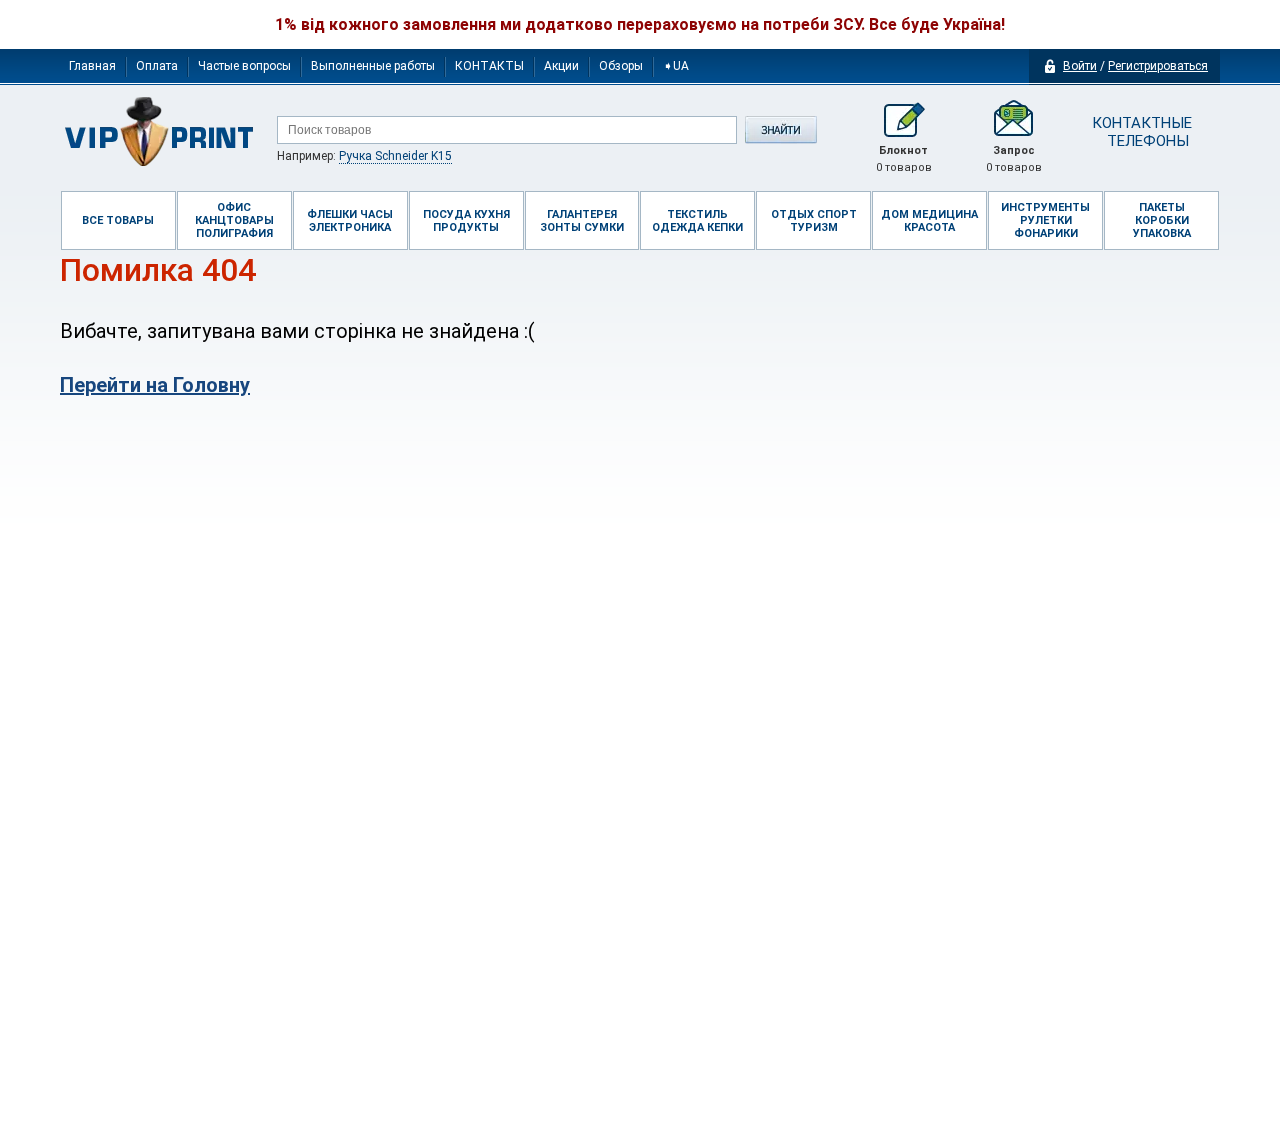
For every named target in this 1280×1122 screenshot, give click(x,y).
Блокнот (904, 159)
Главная (92, 66)
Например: (364, 156)
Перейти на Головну (155, 385)
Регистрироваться (1158, 66)
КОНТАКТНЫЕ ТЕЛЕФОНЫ (1140, 132)
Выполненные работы (373, 66)
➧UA (676, 66)
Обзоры (621, 66)
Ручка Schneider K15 (395, 156)
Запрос (1014, 159)
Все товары (118, 220)
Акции (561, 66)
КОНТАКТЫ (489, 66)
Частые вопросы (244, 66)
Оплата (157, 66)
